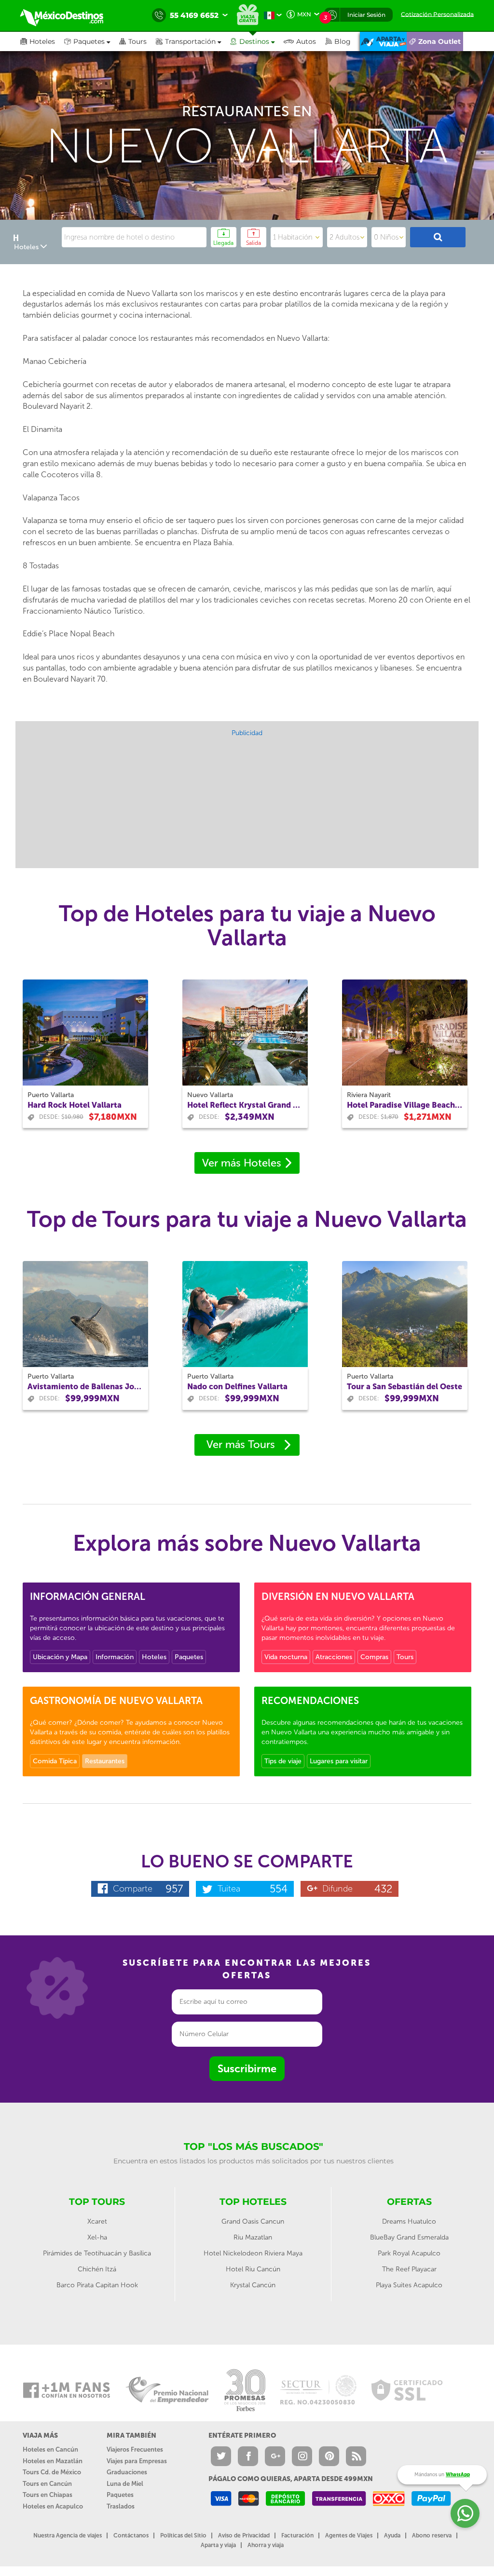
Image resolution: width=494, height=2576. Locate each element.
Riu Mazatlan (253, 2237)
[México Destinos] (69, 15)
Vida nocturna (286, 1657)
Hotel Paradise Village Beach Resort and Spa (405, 1105)
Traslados (121, 2506)
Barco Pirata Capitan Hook (97, 2285)
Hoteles (154, 1657)
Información (115, 1657)
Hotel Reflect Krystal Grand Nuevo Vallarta (245, 1105)
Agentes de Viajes (349, 2536)
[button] (193, 41)
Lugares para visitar (339, 1761)
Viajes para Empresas (137, 2461)
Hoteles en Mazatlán (53, 2461)
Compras (374, 1657)
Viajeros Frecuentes (135, 2449)
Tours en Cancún (47, 2484)
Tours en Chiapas (48, 2495)
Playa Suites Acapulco (409, 2285)
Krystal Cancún (253, 2285)
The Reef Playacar (409, 2269)
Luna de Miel (125, 2484)
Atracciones (334, 1657)
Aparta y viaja (218, 2545)
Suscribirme (247, 2069)
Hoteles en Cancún (50, 2449)
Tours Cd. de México (52, 2472)
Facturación (297, 2536)
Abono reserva (432, 2536)
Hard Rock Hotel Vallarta (75, 1105)
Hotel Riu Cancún (253, 2269)
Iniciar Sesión (366, 15)
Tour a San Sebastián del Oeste (405, 1387)
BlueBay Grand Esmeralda (409, 2237)
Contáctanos (131, 2536)
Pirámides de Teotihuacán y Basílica (97, 2253)
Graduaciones (127, 2472)
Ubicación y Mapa (60, 1657)
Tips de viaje (283, 1761)
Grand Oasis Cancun (253, 2221)
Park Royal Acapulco (409, 2253)
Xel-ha (97, 2237)
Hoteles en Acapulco (53, 2506)
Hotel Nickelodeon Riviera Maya (253, 2253)
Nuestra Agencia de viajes (68, 2536)
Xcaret (97, 2221)
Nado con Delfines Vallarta (237, 1387)
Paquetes (189, 1657)
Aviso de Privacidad (244, 2536)
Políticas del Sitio (183, 2536)
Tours (405, 1657)
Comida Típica (55, 1761)
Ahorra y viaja (266, 2545)
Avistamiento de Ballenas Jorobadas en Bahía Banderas (85, 1387)
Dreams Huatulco (409, 2221)
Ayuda (392, 2536)
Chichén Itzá (97, 2269)
